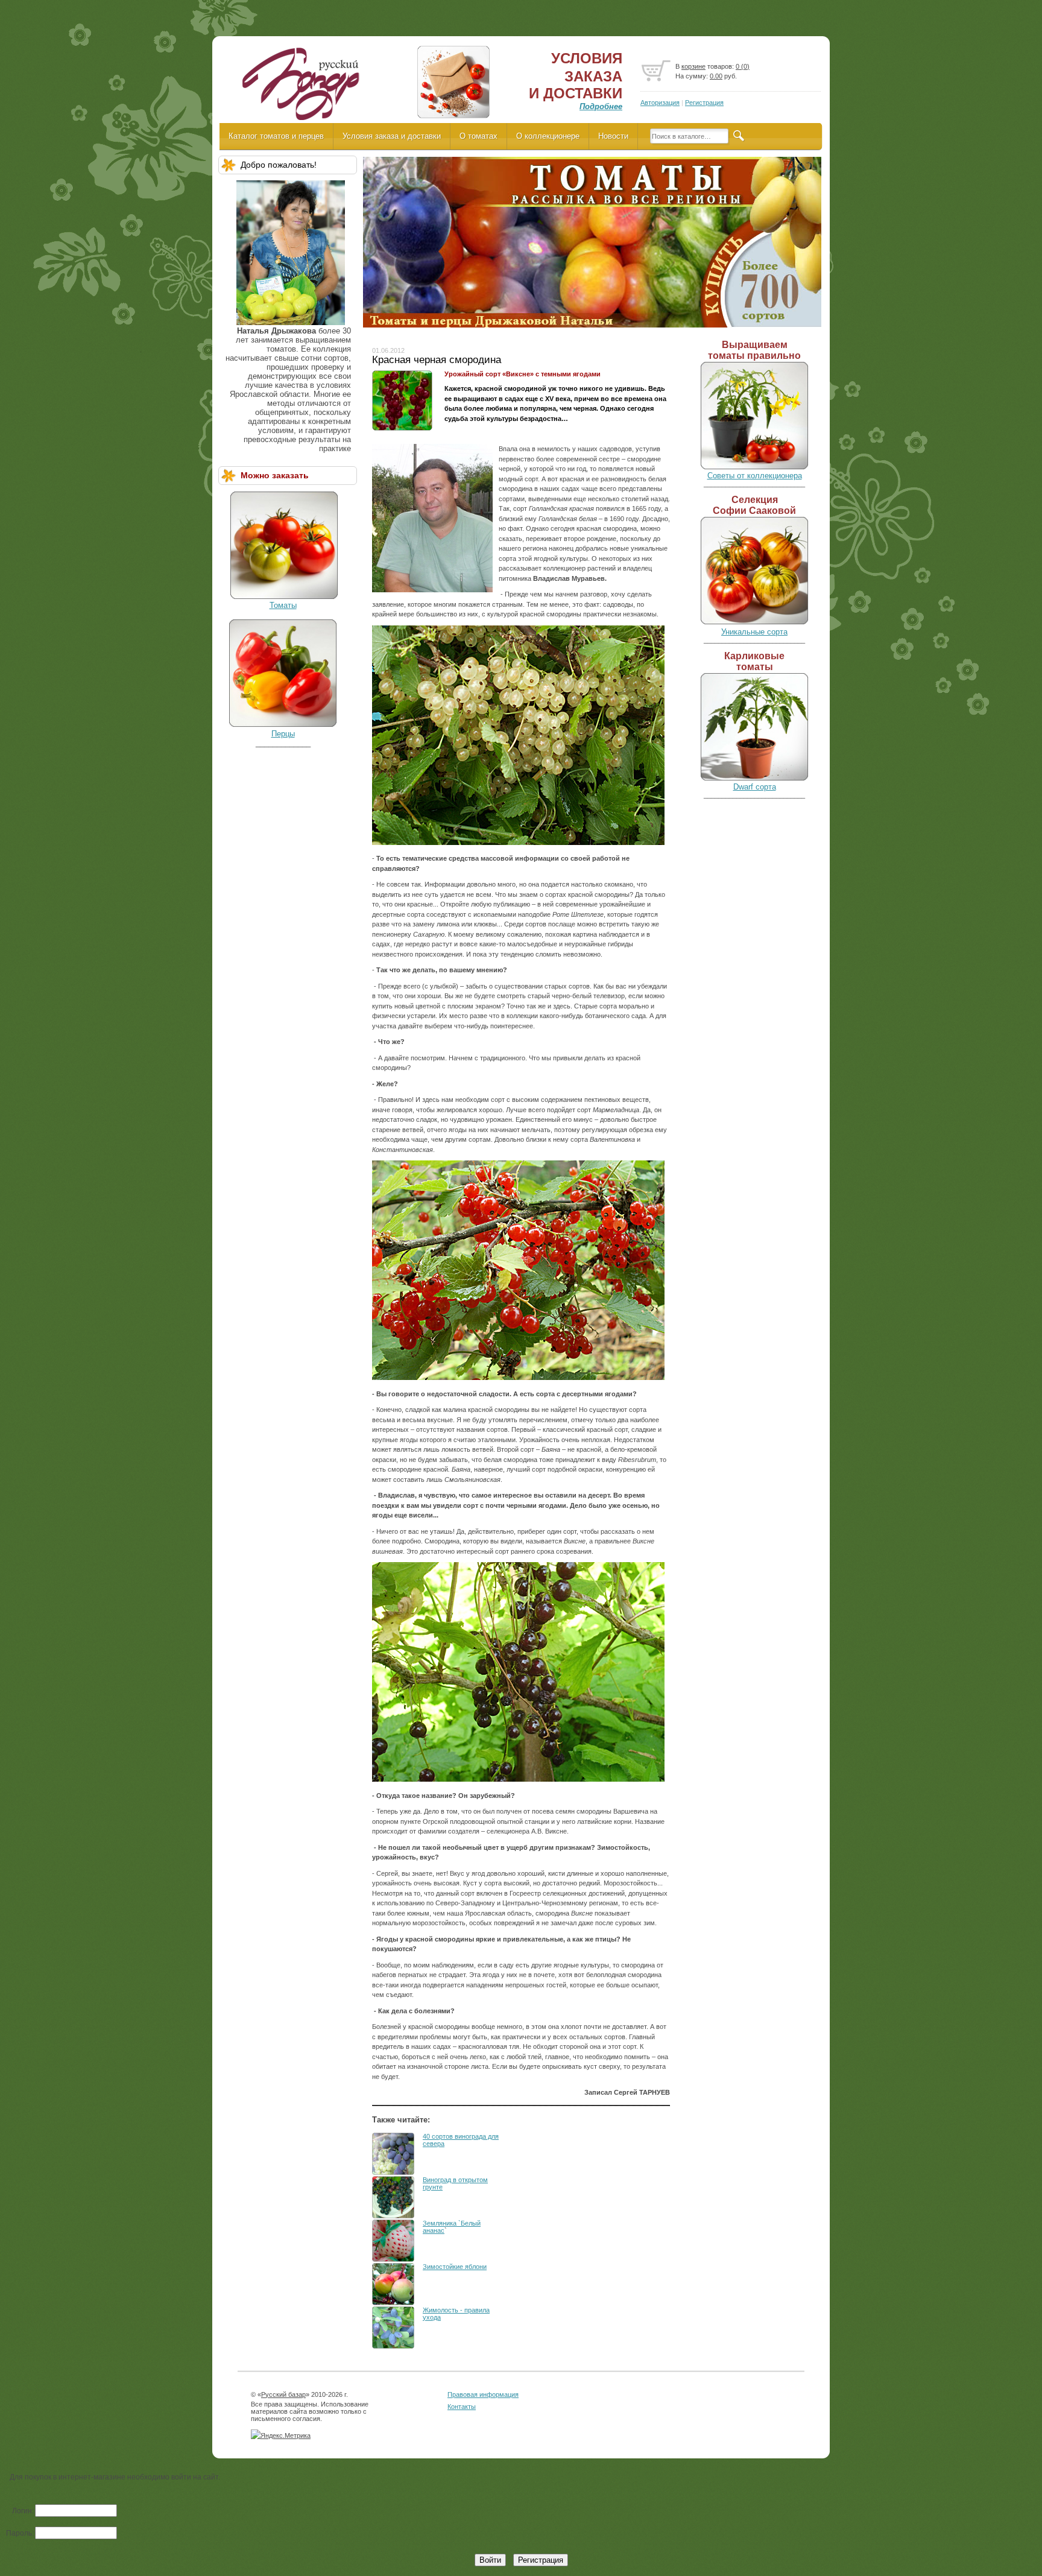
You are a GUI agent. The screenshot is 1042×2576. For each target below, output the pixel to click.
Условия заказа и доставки (392, 136)
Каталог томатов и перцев (276, 136)
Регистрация (704, 103)
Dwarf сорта (755, 787)
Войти (490, 2560)
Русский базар (283, 2394)
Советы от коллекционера (755, 476)
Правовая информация (483, 2394)
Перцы (283, 734)
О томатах (478, 136)
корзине (693, 66)
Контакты (462, 2407)
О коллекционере (548, 136)
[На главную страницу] (300, 88)
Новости (613, 136)
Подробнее (601, 106)
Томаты (283, 605)
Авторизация (660, 103)
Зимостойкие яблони (455, 2267)
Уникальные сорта (754, 632)
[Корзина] (656, 71)
